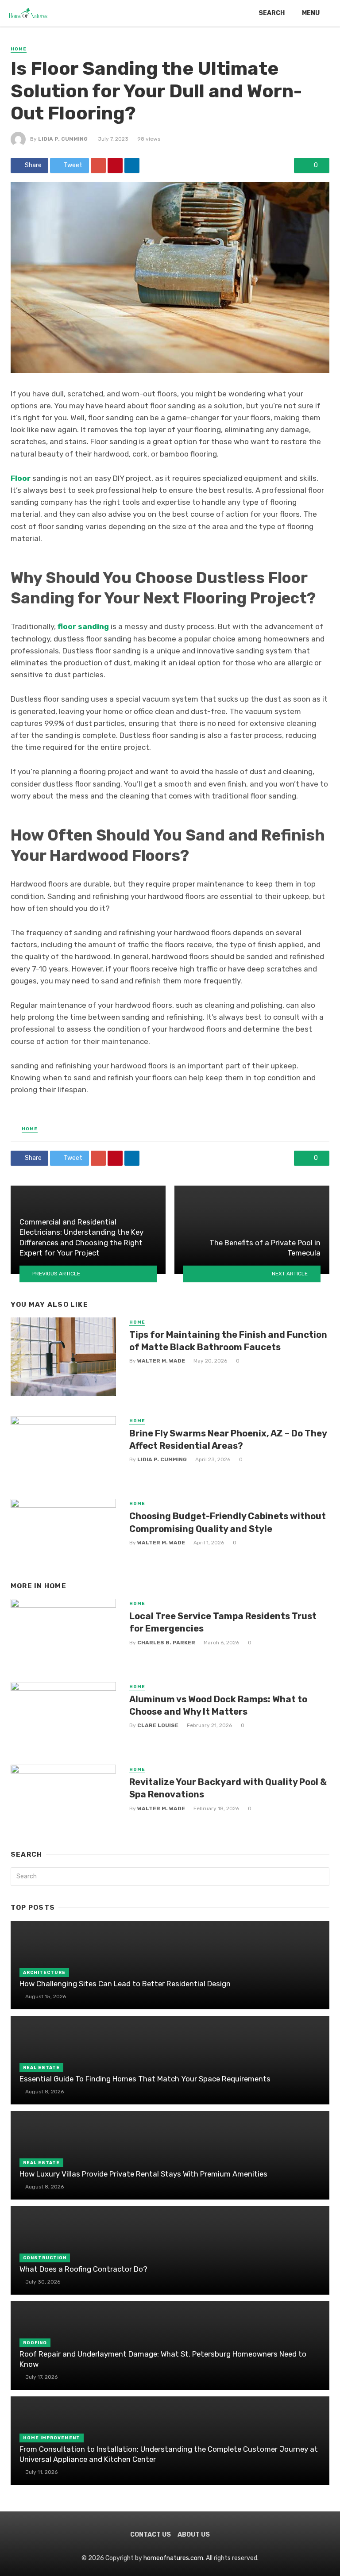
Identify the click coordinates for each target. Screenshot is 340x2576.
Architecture (44, 1973)
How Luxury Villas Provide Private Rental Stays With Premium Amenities (143, 2174)
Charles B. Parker (166, 1643)
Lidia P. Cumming (63, 139)
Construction (45, 2258)
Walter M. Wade (161, 1361)
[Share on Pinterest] (115, 165)
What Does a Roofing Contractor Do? (83, 2269)
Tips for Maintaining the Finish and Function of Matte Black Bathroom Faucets (228, 1341)
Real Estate (41, 2068)
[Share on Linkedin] (132, 165)
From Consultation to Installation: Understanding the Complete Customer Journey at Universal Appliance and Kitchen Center (169, 2454)
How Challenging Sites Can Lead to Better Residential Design (125, 1984)
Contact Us (151, 2535)
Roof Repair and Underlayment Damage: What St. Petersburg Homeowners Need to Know (163, 2359)
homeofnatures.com (173, 2558)
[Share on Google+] (98, 165)
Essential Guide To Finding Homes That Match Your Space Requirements (145, 2079)
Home (19, 49)
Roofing (35, 2343)
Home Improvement (52, 2438)
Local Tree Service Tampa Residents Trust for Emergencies (223, 1622)
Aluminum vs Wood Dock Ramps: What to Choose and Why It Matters (218, 1705)
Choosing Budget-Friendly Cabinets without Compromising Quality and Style (228, 1522)
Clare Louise (158, 1725)
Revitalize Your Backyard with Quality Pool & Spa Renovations (228, 1788)
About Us (194, 2535)
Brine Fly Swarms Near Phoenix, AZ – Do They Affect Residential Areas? (228, 1440)
